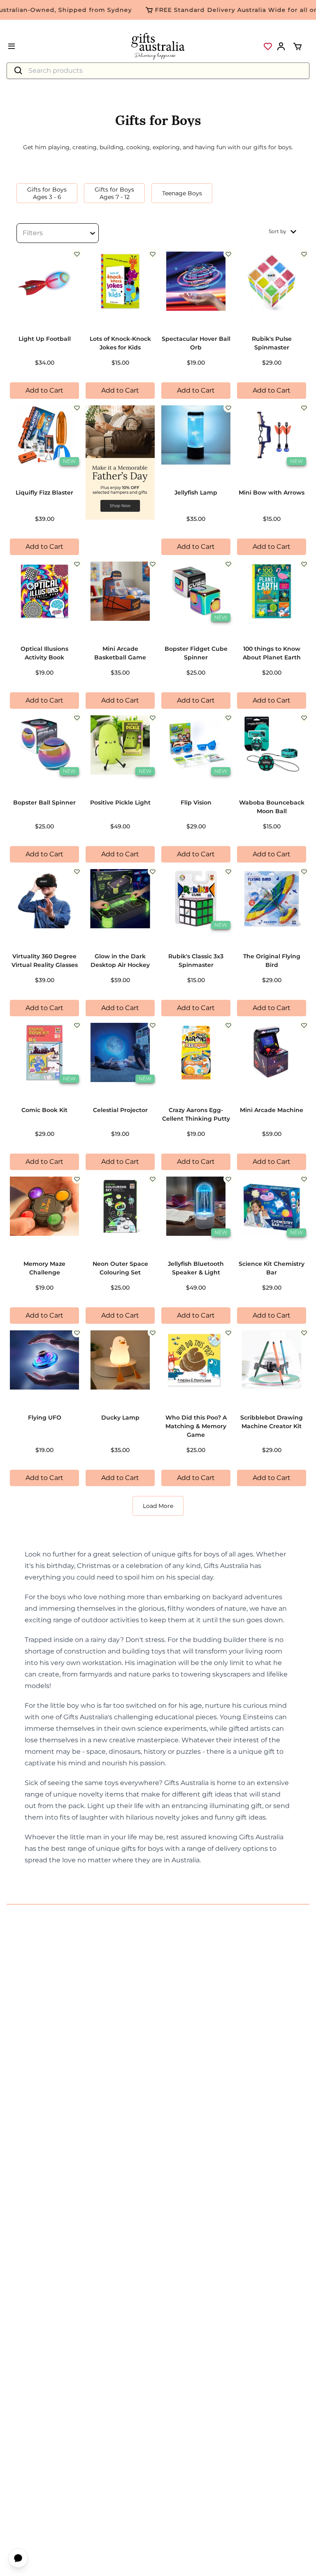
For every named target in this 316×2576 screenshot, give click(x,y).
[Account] (281, 46)
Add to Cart (44, 390)
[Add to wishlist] (77, 254)
